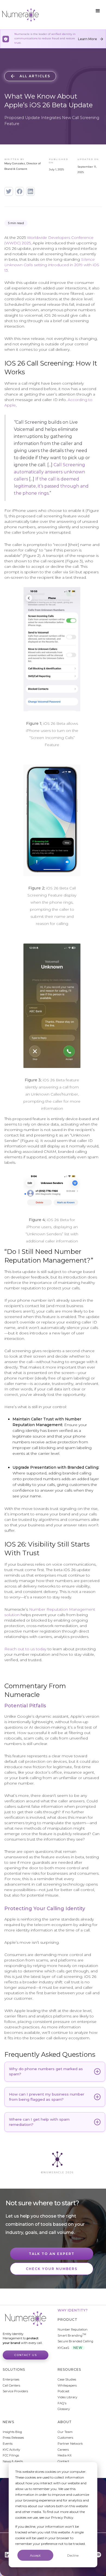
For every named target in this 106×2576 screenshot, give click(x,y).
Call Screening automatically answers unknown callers (49, 472)
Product (68, 2320)
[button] (98, 11)
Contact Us (26, 2355)
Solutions (14, 2369)
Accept (35, 2555)
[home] (20, 15)
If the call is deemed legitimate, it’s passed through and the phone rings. (51, 486)
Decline (73, 2555)
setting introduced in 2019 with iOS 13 (52, 265)
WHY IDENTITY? (73, 2310)
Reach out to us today (25, 1649)
